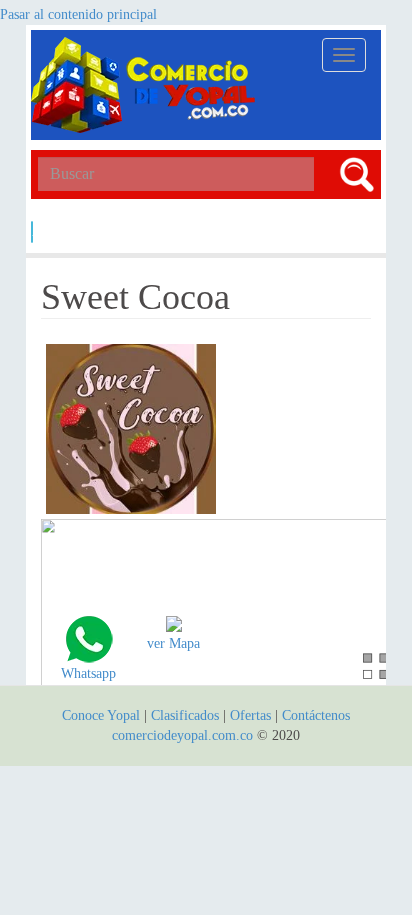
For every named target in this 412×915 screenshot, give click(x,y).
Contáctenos (316, 715)
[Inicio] (146, 85)
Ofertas (250, 715)
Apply (32, 231)
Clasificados (187, 715)
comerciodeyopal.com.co (182, 735)
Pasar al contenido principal (78, 14)
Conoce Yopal (101, 715)
